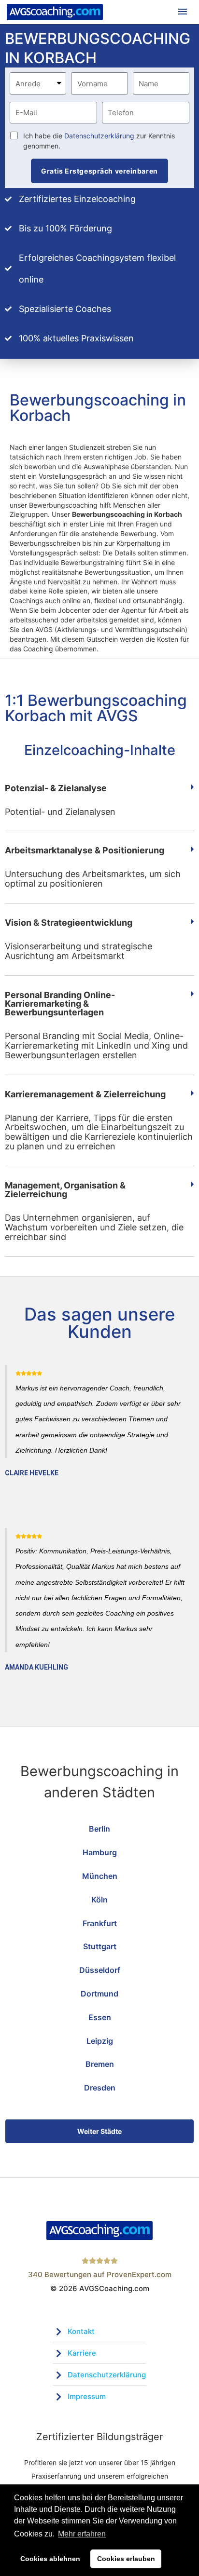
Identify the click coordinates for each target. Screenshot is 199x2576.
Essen (100, 2017)
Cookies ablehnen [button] (50, 2559)
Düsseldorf (100, 1970)
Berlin (99, 1829)
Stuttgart (100, 1946)
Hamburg (100, 1852)
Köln (99, 1900)
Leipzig (100, 2041)
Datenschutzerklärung (99, 136)
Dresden (100, 2088)
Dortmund (99, 1994)
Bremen (100, 2064)
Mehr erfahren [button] (82, 2534)
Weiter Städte (99, 2131)
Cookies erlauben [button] (126, 2559)
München (100, 1876)
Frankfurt (100, 1923)
